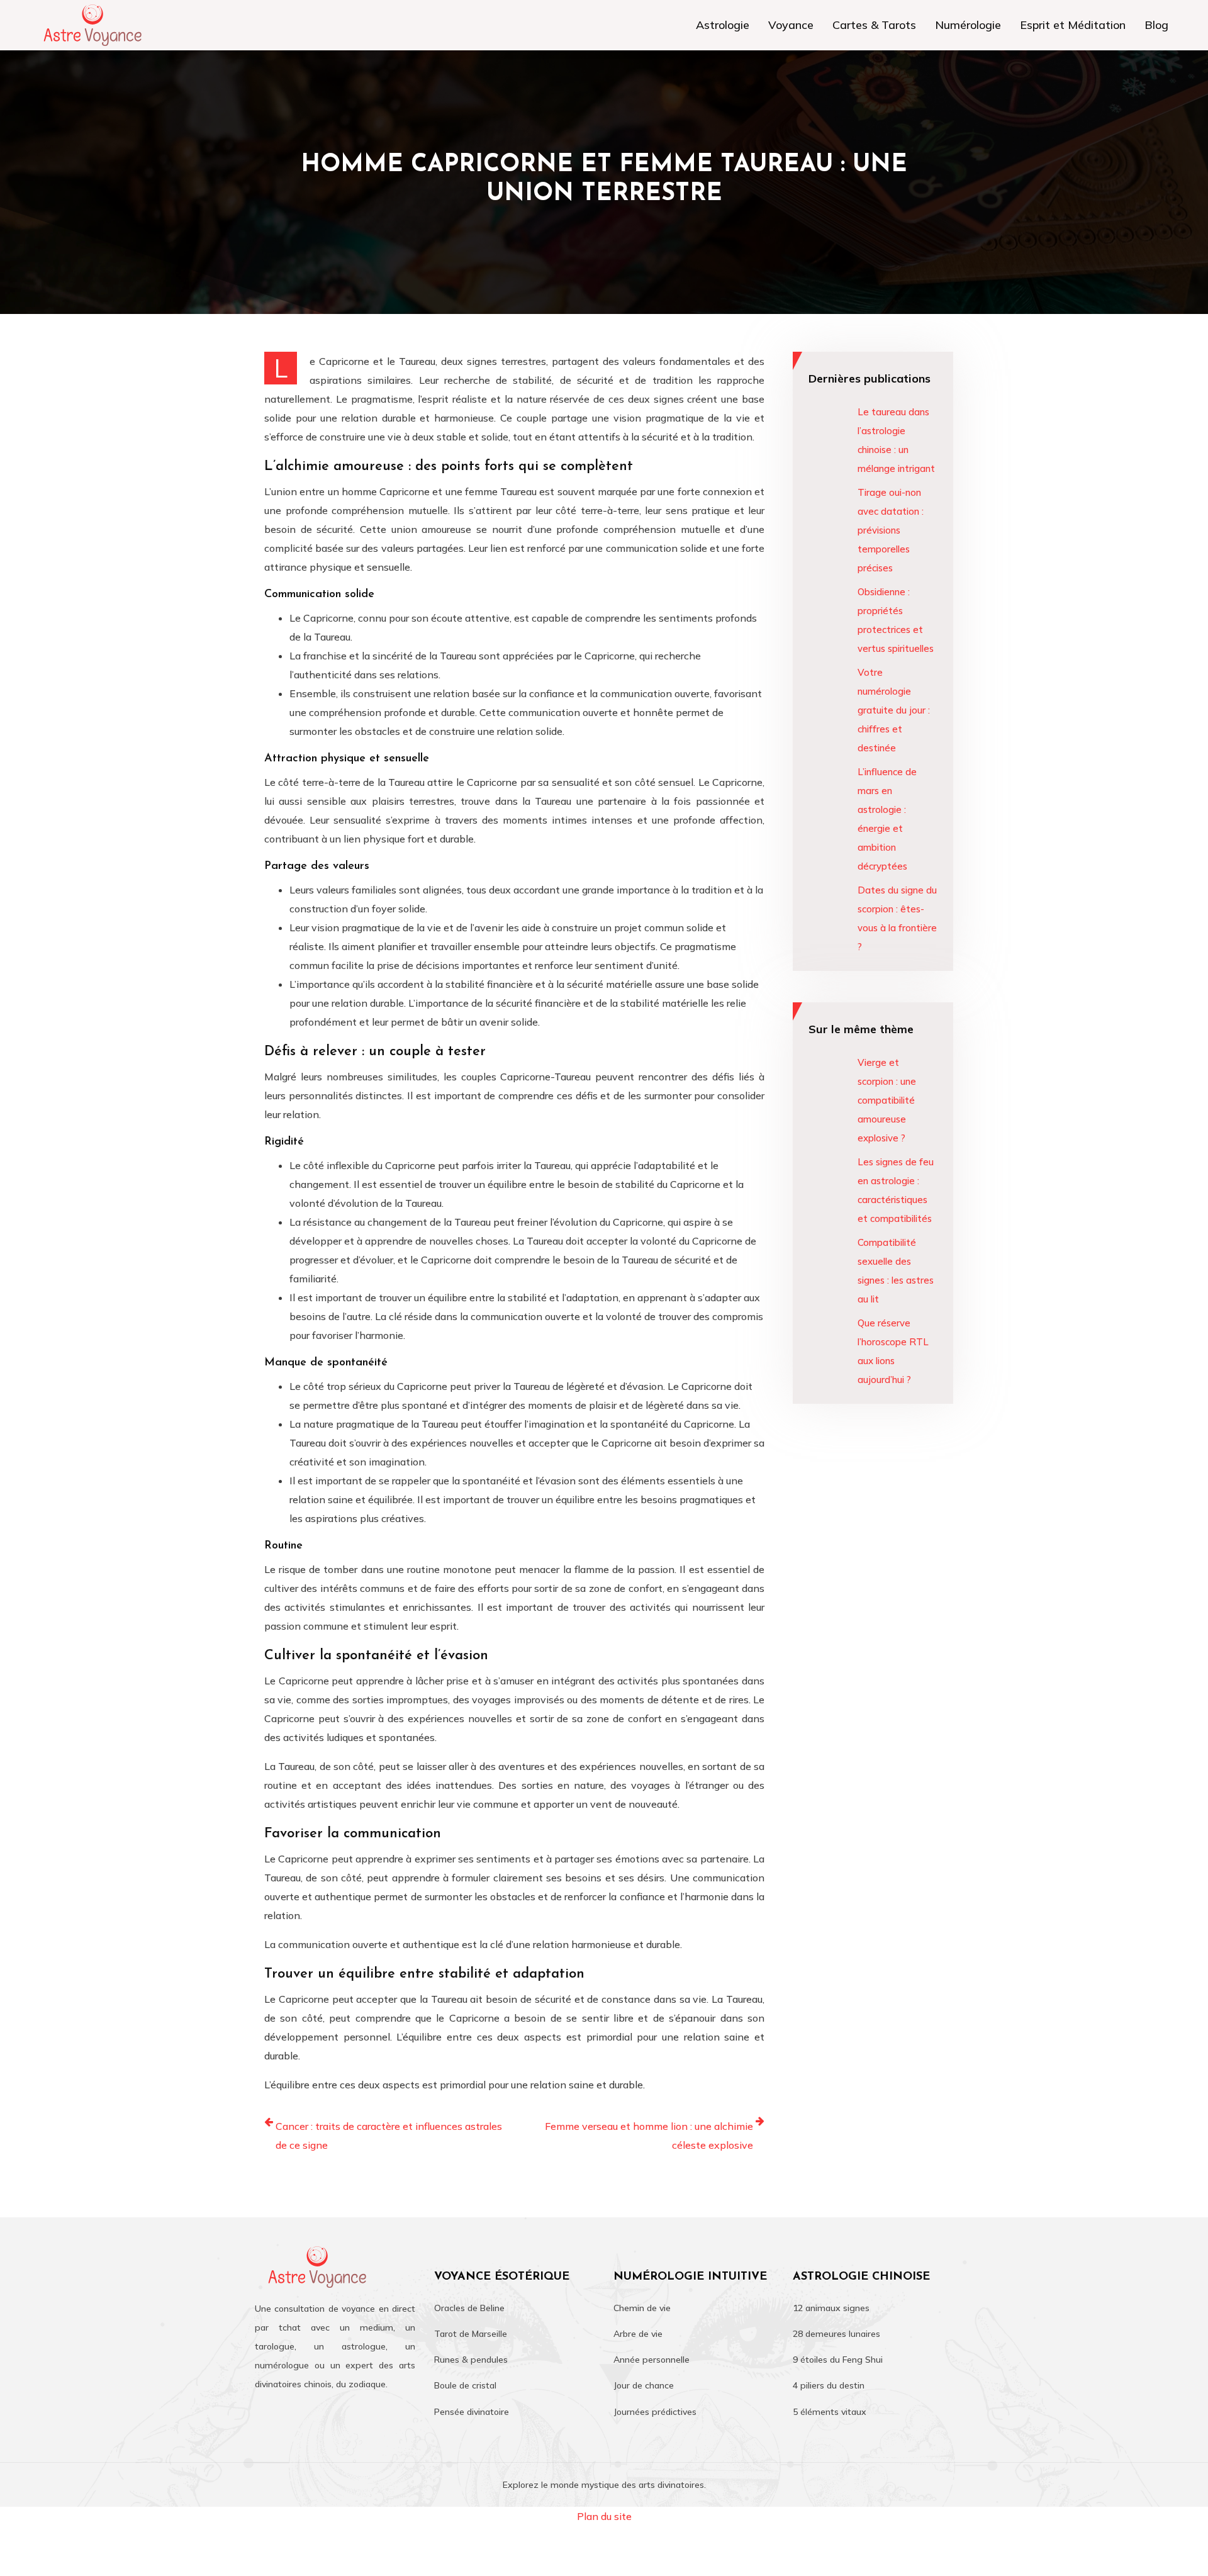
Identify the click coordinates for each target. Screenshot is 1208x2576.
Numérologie (968, 25)
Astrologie (723, 25)
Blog (1156, 25)
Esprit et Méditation (1073, 25)
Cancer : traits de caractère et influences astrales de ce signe (389, 2136)
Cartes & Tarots (874, 25)
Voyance (791, 25)
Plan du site (604, 2516)
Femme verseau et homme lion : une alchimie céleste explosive (649, 2136)
